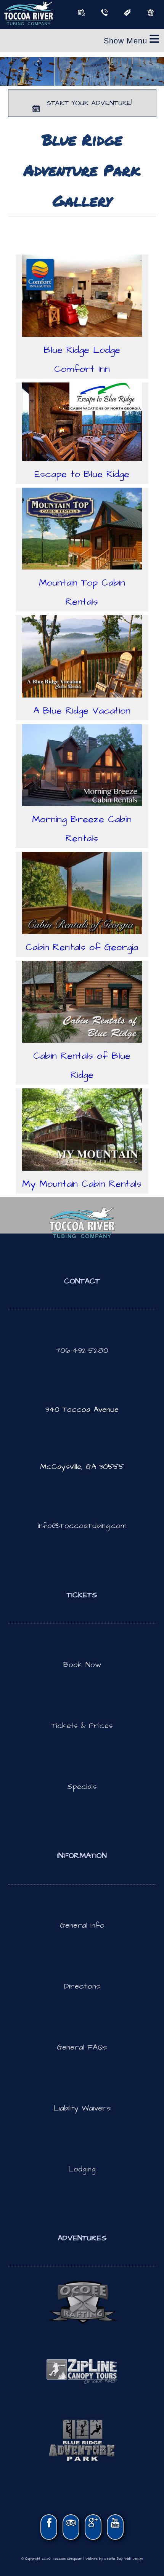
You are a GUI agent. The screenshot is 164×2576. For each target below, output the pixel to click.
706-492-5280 (82, 1350)
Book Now (82, 1665)
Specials (82, 1787)
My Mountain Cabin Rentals (82, 1184)
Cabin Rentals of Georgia (82, 947)
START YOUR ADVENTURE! (88, 103)
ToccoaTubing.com (67, 2559)
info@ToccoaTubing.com (82, 1526)
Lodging (82, 2169)
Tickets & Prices (82, 1726)
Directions (82, 1986)
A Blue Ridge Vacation (82, 711)
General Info (82, 1925)
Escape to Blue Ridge (82, 474)
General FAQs (82, 2047)
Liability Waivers (82, 2108)
